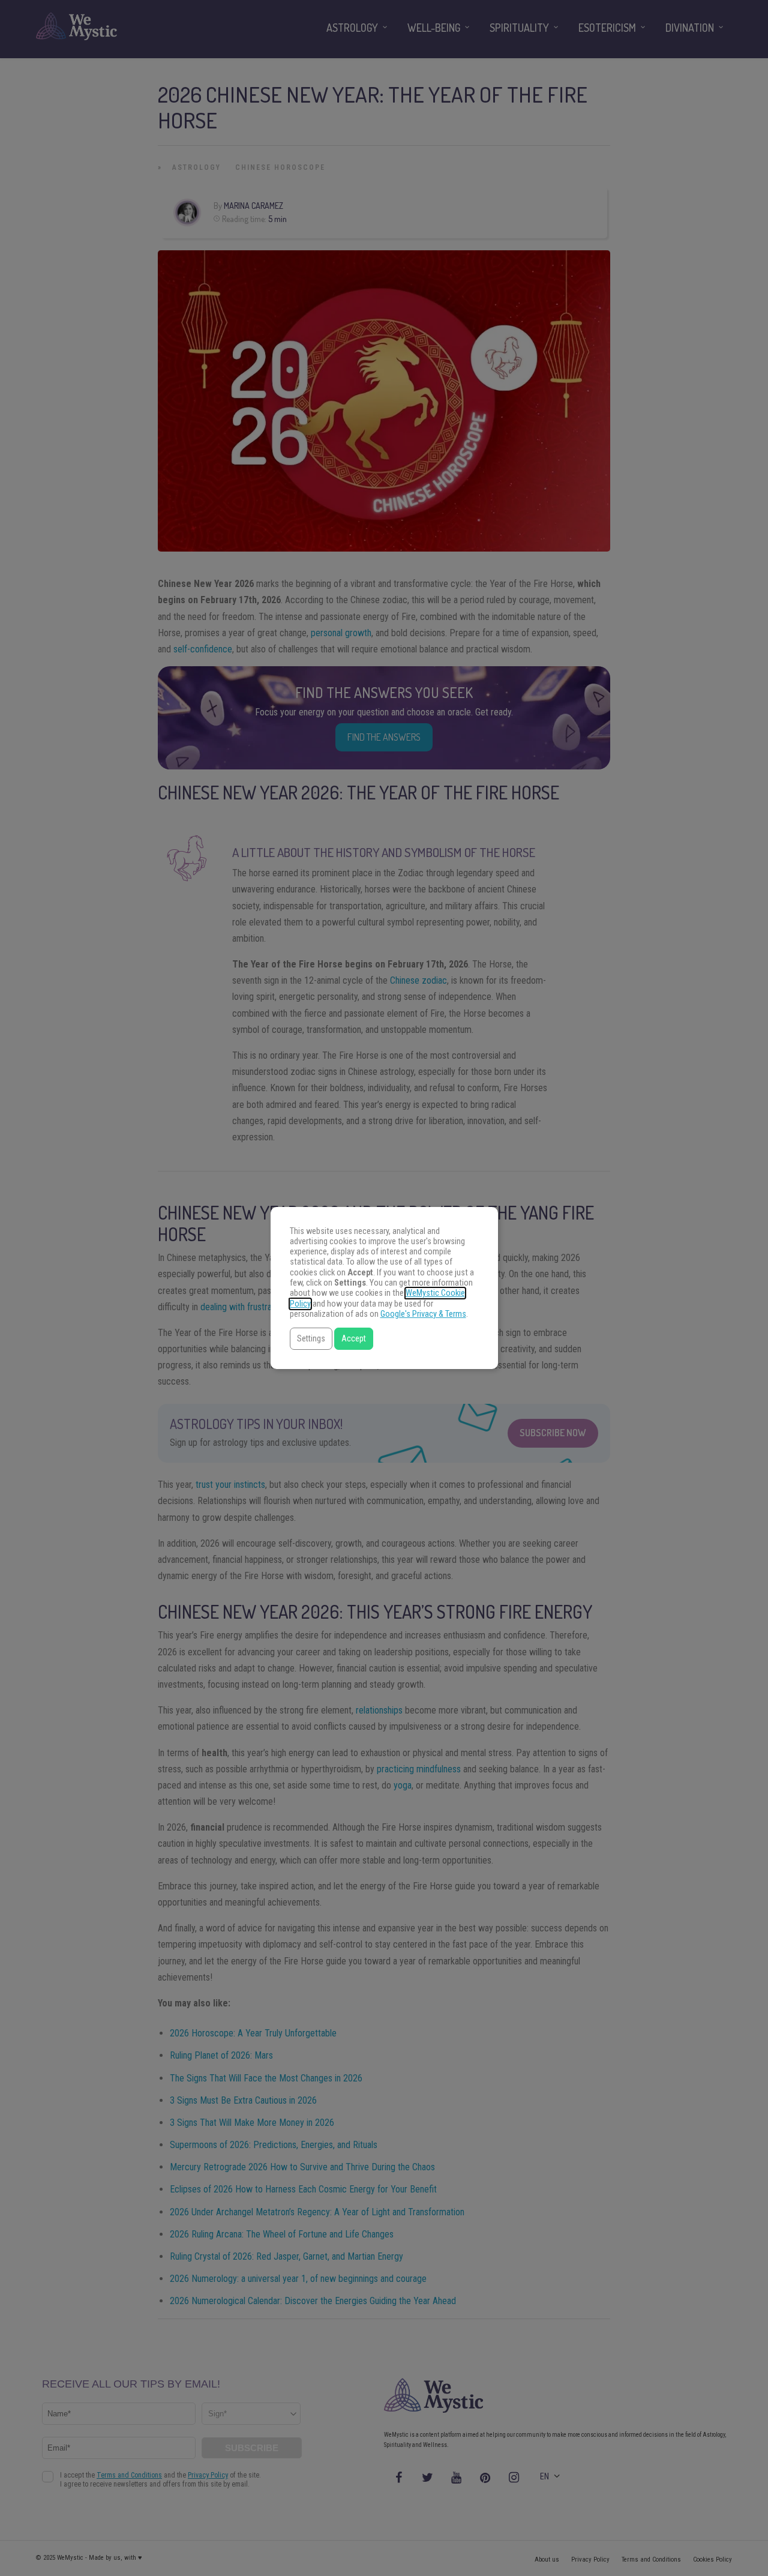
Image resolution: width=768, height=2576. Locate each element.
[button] (311, 1339)
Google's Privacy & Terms (423, 1314)
